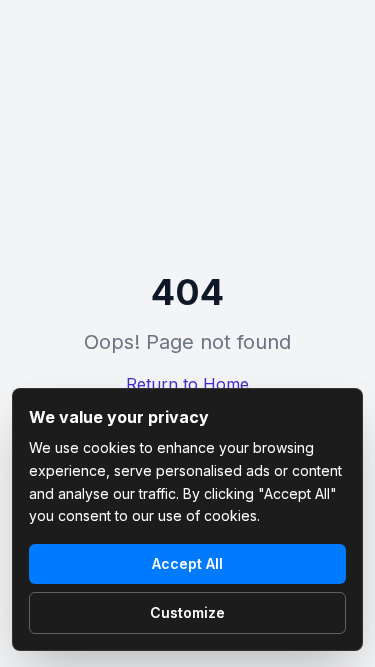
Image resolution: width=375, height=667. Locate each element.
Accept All (187, 563)
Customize (187, 612)
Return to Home (187, 384)
